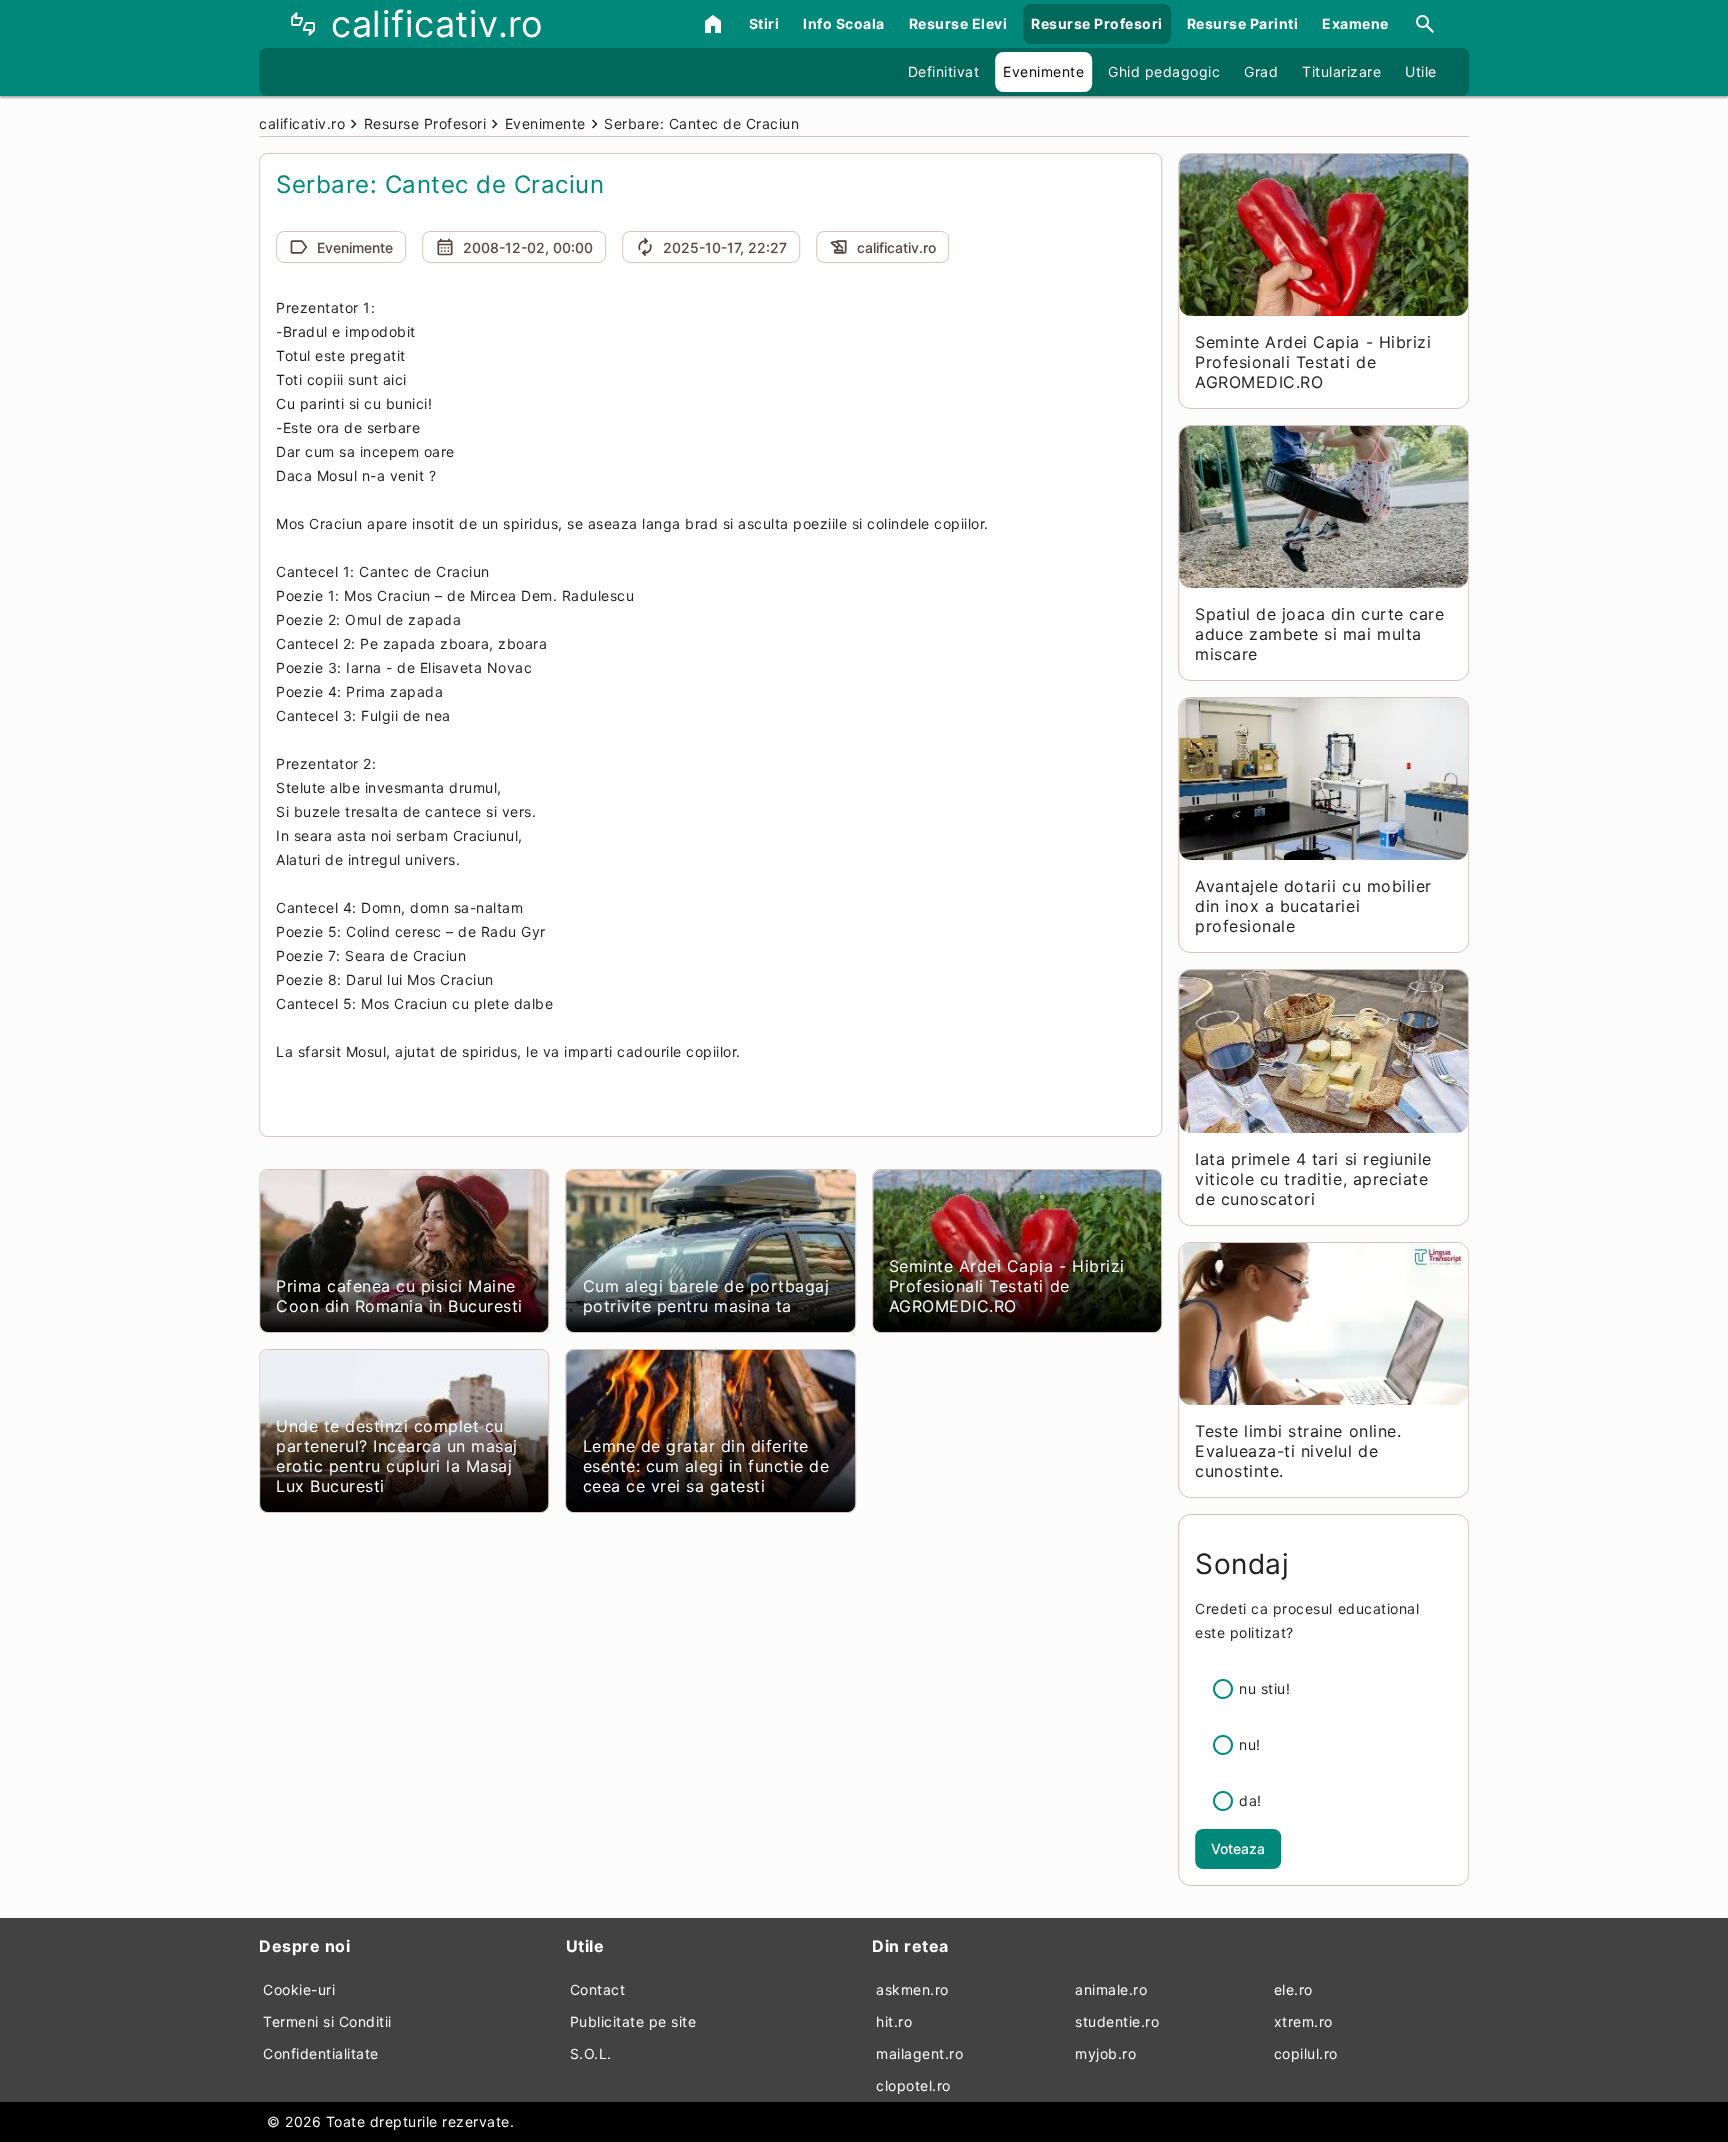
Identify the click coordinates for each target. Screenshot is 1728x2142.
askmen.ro (912, 1989)
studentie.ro (1117, 2021)
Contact (598, 1989)
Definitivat (944, 71)
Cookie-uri (299, 1989)
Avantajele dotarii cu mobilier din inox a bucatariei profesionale (1313, 906)
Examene (1355, 23)
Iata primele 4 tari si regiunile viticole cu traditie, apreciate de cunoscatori (1313, 1179)
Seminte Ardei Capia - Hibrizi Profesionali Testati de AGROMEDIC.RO (1007, 1286)
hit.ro (894, 2021)
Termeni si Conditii (327, 2021)
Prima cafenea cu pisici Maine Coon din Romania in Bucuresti (399, 1296)
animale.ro (1111, 1989)
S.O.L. (591, 2053)
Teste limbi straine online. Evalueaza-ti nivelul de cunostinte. (1298, 1451)
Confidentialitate (321, 2053)
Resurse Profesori (1097, 23)
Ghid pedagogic (1164, 71)
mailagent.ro (919, 2053)
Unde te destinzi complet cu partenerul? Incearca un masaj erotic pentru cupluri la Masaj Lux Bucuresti (397, 1456)
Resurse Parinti (1243, 23)
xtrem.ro (1303, 2021)
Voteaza (1238, 1848)
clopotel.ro (913, 2085)
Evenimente (1043, 71)
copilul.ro (1306, 2053)
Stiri (764, 23)
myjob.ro (1105, 2053)
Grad (1261, 71)
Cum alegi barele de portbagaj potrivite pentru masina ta (706, 1296)
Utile (1421, 71)
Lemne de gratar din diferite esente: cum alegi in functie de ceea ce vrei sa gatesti (706, 1466)
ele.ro (1293, 1989)
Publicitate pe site (633, 2021)
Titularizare (1341, 71)
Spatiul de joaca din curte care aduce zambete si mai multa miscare (1319, 634)
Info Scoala (844, 23)
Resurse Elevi (958, 23)
